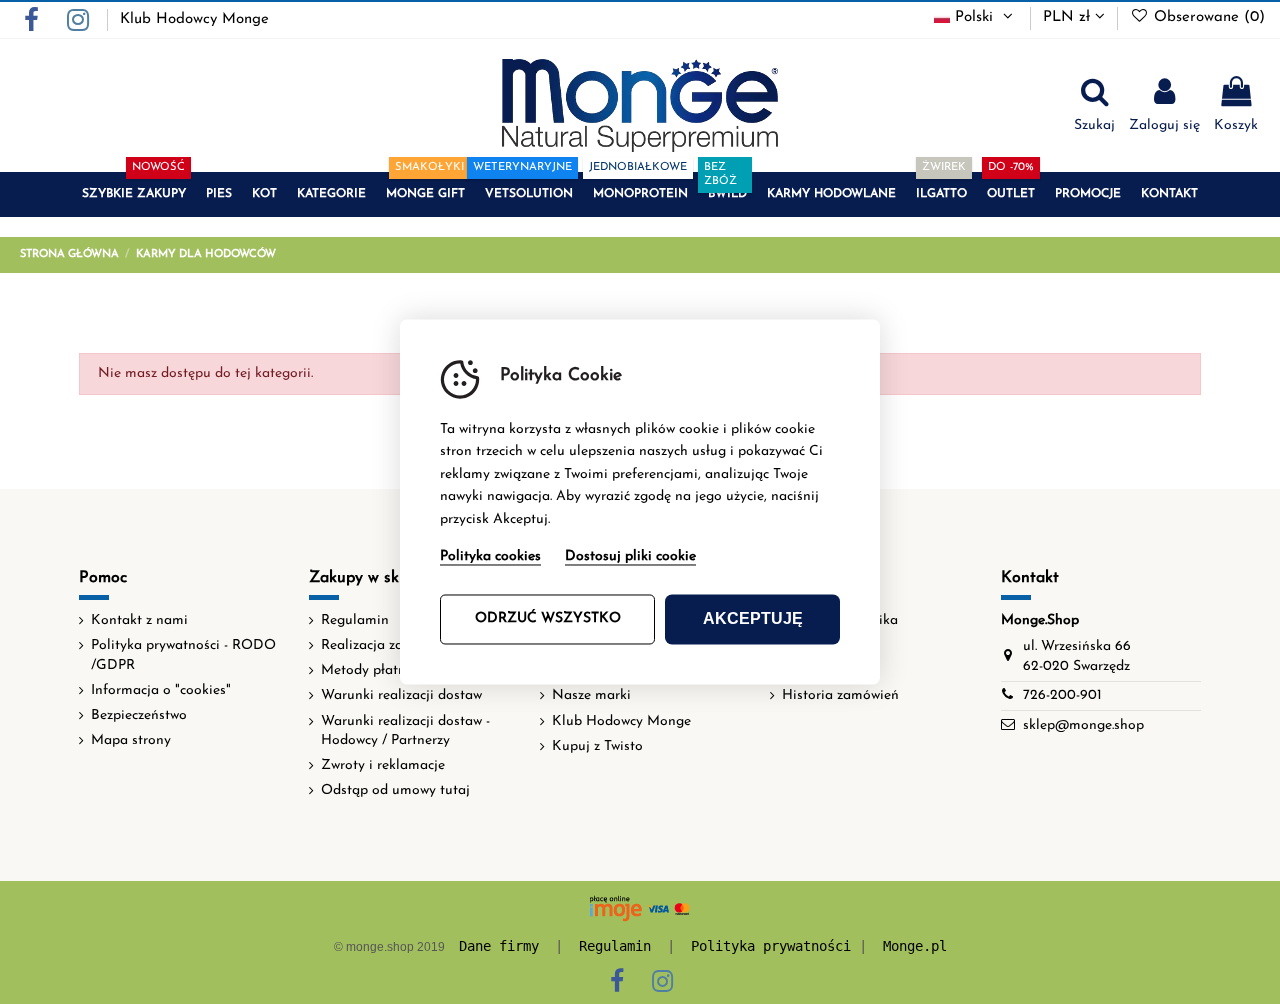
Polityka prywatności (771, 946)
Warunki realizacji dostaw (401, 695)
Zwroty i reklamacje (383, 765)
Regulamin (355, 620)
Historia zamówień (840, 695)
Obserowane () (1207, 17)
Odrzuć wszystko (548, 619)
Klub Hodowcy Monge (194, 19)
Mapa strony (131, 740)
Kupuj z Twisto (597, 746)
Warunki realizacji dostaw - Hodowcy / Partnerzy (405, 731)
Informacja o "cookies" (161, 690)
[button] (134, 194)
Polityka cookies (490, 557)
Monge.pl (915, 946)
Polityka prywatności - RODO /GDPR (183, 655)
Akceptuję (753, 619)
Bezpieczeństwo (139, 715)
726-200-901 (1062, 695)
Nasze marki (591, 695)
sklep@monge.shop (1083, 725)
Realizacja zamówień (386, 645)
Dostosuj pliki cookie (630, 557)
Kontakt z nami (139, 620)
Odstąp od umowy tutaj (395, 790)
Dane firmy (499, 946)
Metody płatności (375, 670)
